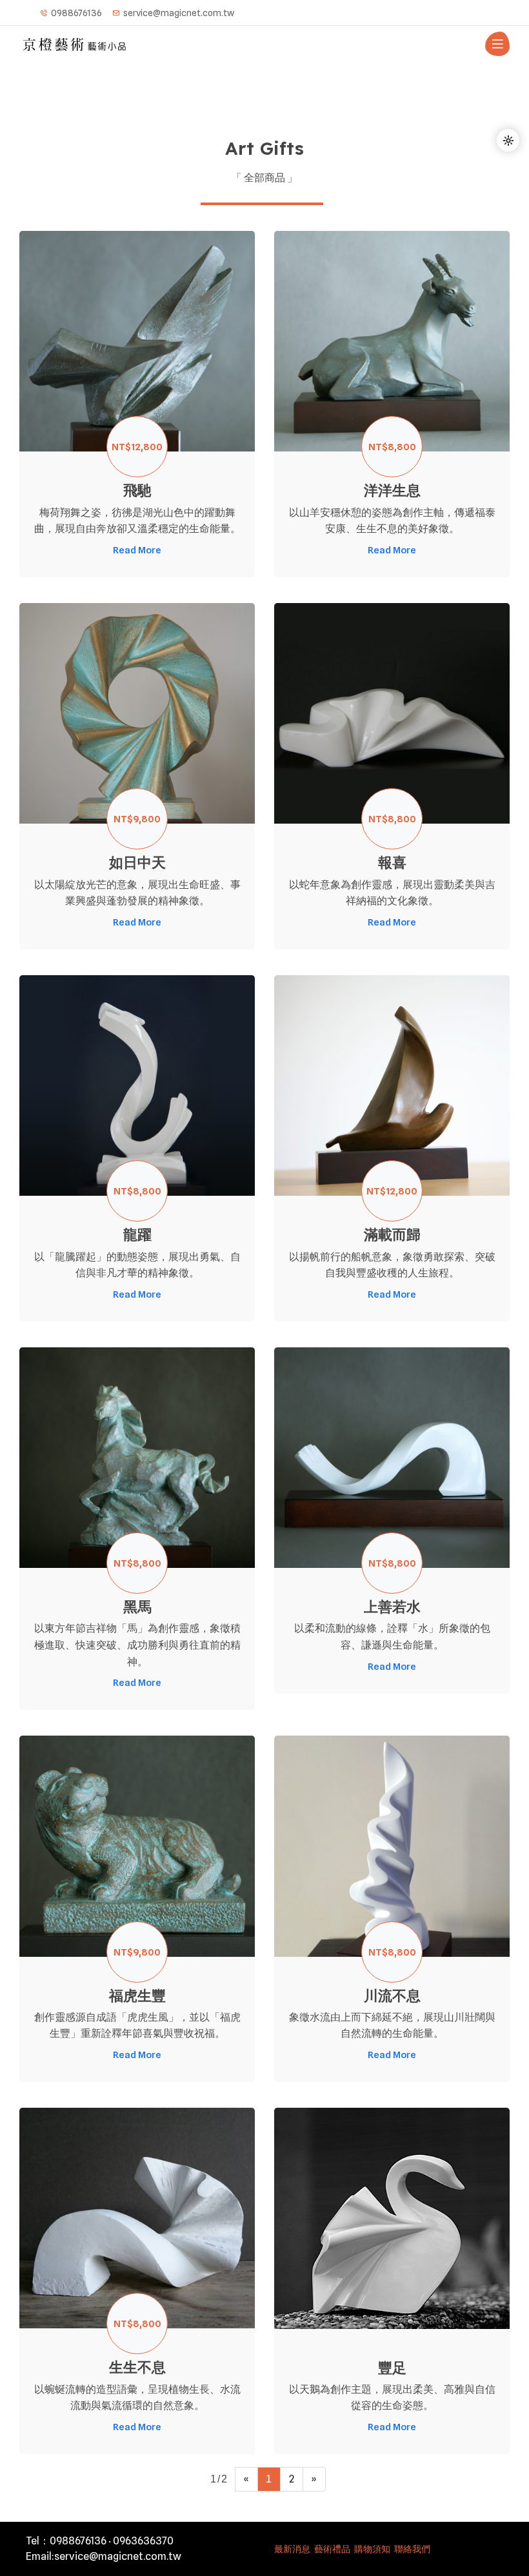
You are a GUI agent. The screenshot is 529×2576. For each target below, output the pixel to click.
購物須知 (372, 2549)
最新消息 (292, 2549)
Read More (137, 550)
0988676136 (76, 13)
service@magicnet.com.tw (179, 13)
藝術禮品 (332, 2549)
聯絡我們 (412, 2549)
